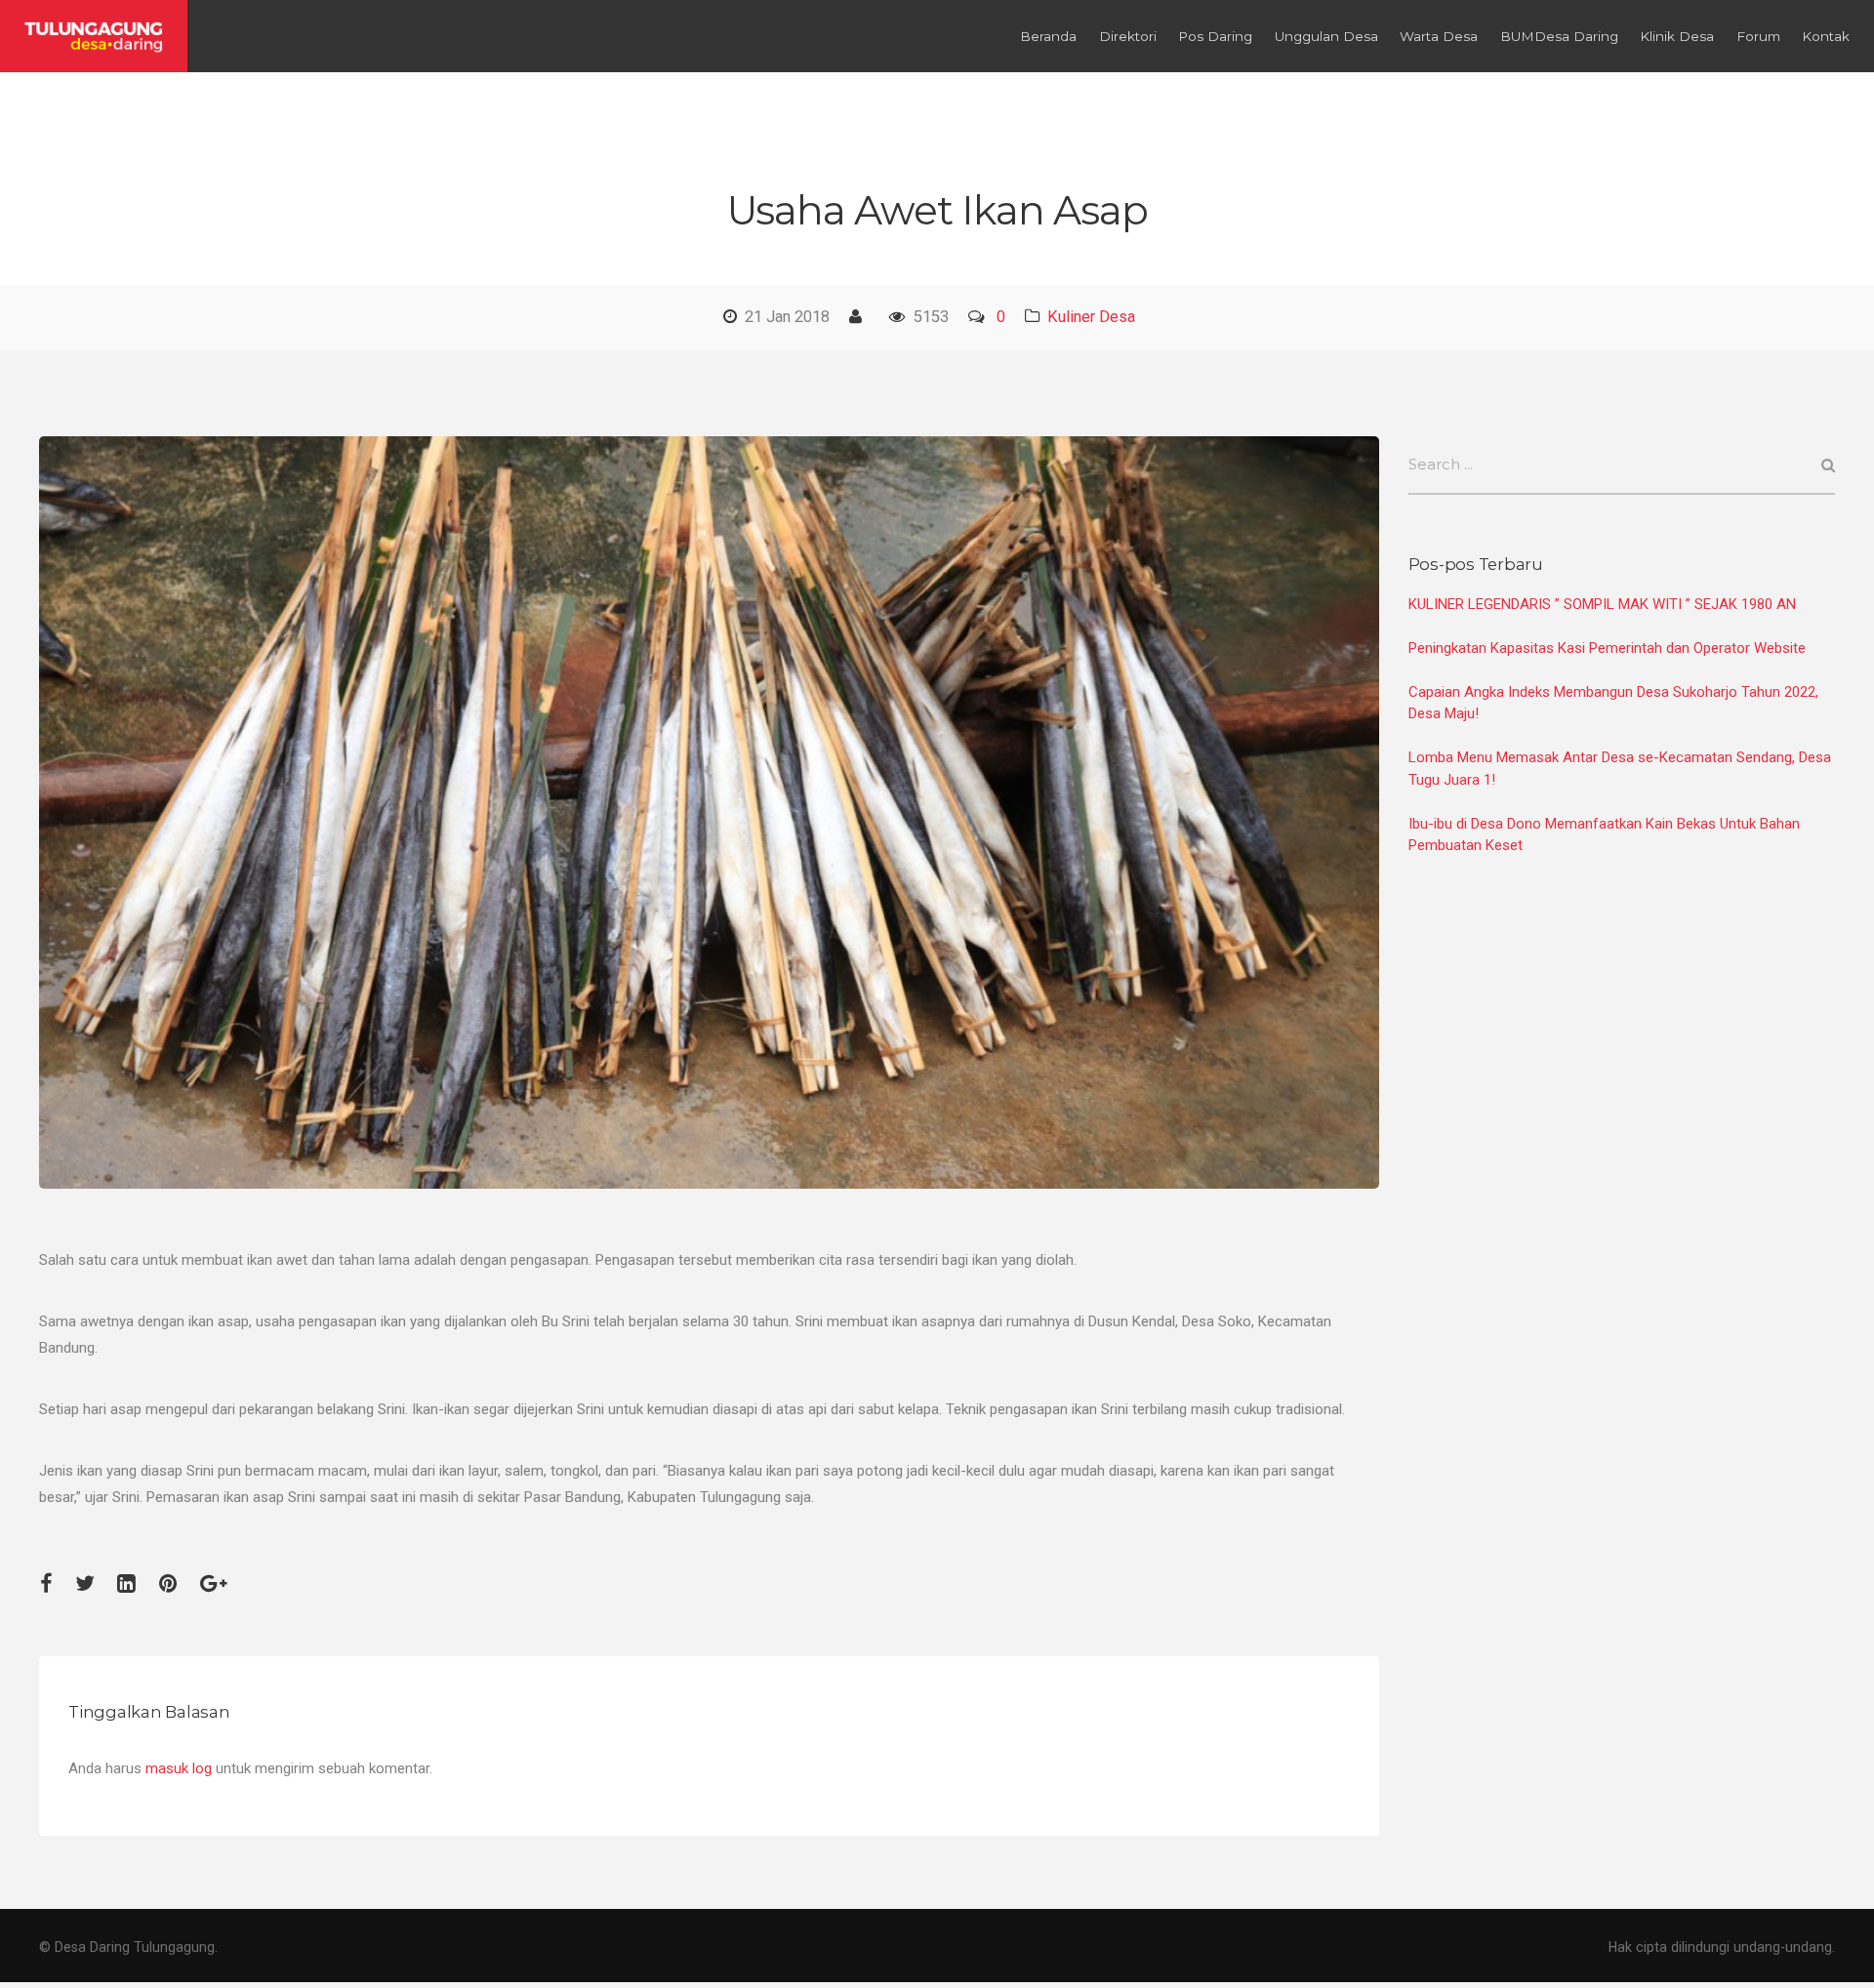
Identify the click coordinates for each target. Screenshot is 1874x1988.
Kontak (1826, 36)
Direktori (1128, 36)
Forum (1758, 36)
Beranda (1048, 36)
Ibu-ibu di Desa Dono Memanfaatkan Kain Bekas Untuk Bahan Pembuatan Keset (1604, 835)
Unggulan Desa (1326, 36)
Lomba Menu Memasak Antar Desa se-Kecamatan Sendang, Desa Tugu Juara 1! (1620, 769)
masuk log (179, 1768)
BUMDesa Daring (1559, 36)
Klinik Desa (1677, 36)
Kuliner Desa (1091, 317)
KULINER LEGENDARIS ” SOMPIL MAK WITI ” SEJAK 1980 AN (1602, 604)
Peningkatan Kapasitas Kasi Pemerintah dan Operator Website (1607, 648)
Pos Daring (1215, 36)
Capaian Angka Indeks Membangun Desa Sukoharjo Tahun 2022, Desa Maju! (1613, 703)
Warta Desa (1439, 36)
